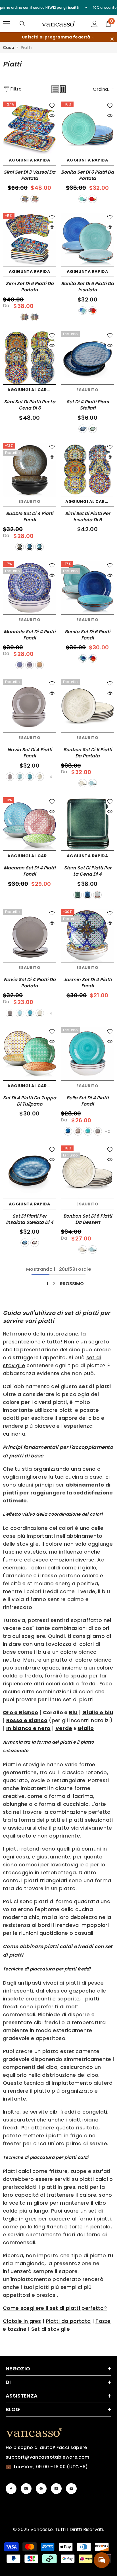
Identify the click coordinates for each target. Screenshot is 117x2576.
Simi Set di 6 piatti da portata (30, 287)
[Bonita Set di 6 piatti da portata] (87, 128)
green (93, 429)
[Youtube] (71, 2489)
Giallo (86, 1728)
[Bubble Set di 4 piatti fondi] (30, 469)
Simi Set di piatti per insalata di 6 (88, 517)
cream (40, 777)
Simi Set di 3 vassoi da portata (30, 175)
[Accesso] (95, 24)
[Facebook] (11, 2489)
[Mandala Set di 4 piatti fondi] (30, 588)
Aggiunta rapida (30, 160)
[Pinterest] (41, 2489)
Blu (73, 1712)
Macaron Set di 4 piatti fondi (30, 871)
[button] (55, 89)
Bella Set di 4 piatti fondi (87, 1101)
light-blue (20, 777)
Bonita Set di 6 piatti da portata (87, 175)
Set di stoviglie (51, 2329)
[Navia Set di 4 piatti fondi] (30, 706)
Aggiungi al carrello (32, 390)
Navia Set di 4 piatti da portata (30, 983)
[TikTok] (56, 2489)
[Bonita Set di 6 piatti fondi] (87, 588)
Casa (9, 48)
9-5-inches (35, 317)
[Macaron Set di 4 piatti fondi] (30, 824)
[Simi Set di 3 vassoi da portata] (30, 128)
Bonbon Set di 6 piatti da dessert (88, 1219)
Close (112, 39)
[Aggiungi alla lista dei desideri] (52, 106)
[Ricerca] (22, 24)
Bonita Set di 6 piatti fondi (87, 635)
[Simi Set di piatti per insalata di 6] (87, 469)
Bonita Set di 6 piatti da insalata (87, 287)
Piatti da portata (68, 2321)
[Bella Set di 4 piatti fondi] (87, 1054)
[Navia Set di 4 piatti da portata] (30, 936)
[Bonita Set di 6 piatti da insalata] (87, 240)
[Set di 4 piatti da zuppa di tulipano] (30, 1054)
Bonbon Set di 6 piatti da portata (88, 753)
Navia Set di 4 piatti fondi (30, 753)
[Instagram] (26, 2489)
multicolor (93, 199)
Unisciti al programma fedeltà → (58, 37)
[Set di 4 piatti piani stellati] (87, 358)
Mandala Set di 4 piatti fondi (30, 635)
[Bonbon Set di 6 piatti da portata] (87, 706)
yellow (39, 665)
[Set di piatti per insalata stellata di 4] (30, 1172)
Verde (64, 1728)
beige (83, 783)
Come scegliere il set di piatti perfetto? (55, 2308)
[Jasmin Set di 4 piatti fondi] (87, 936)
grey (10, 777)
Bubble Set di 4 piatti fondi (30, 517)
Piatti (26, 48)
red (97, 895)
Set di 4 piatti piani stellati (88, 405)
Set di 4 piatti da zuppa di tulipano (30, 1101)
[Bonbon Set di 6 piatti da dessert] (87, 1172)
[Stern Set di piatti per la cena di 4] (87, 824)
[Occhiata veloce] (52, 116)
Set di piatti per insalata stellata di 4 (30, 1219)
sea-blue (30, 777)
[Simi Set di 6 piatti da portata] (30, 240)
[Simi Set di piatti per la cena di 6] (30, 358)
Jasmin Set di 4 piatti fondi (87, 983)
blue (83, 199)
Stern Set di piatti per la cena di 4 (88, 871)
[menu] (6, 24)
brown (20, 547)
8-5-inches (25, 317)
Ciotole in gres (22, 2321)
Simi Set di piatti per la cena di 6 (30, 405)
